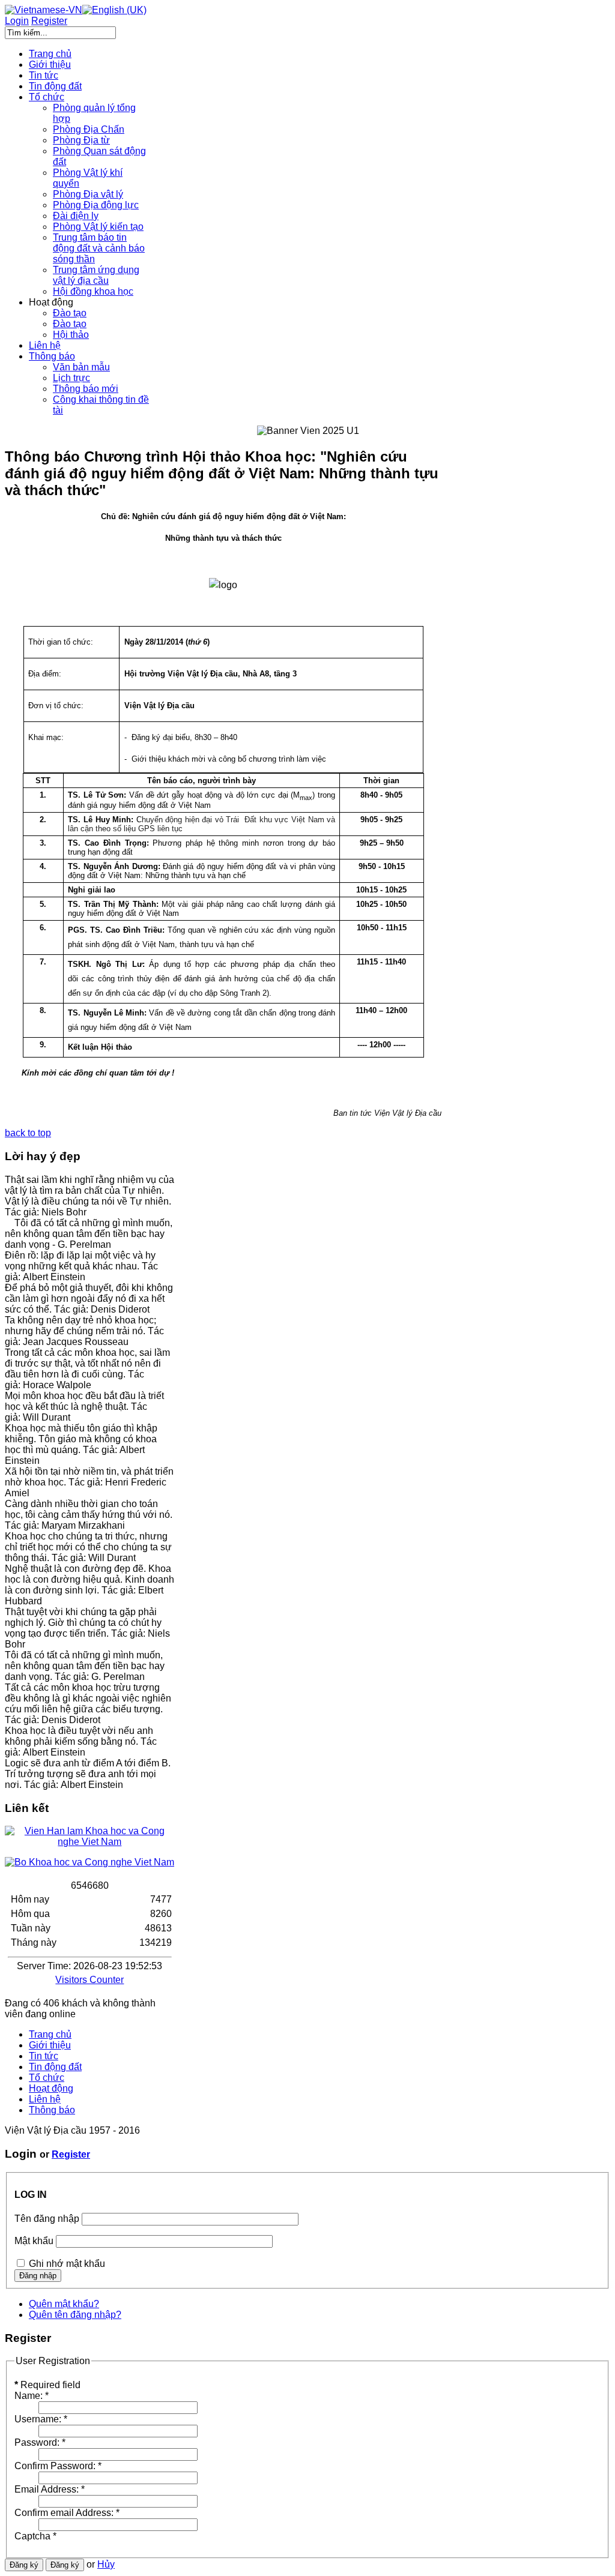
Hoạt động (51, 2088)
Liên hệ (45, 2099)
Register (71, 2154)
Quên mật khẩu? (64, 2304)
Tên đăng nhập (47, 2219)
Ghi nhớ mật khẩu (67, 2264)
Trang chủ (50, 2034)
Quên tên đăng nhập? (75, 2315)
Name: (32, 2396)
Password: (40, 2442)
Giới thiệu (50, 2045)
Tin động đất (55, 2067)
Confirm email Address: (67, 2513)
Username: (41, 2419)
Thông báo (52, 2110)
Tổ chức (47, 2078)
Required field (47, 2385)
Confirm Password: (58, 2466)
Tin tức (44, 2056)
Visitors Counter (89, 1980)
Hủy (106, 2564)
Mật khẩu (34, 2241)
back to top (28, 1133)
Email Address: (50, 2489)
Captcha (35, 2536)
